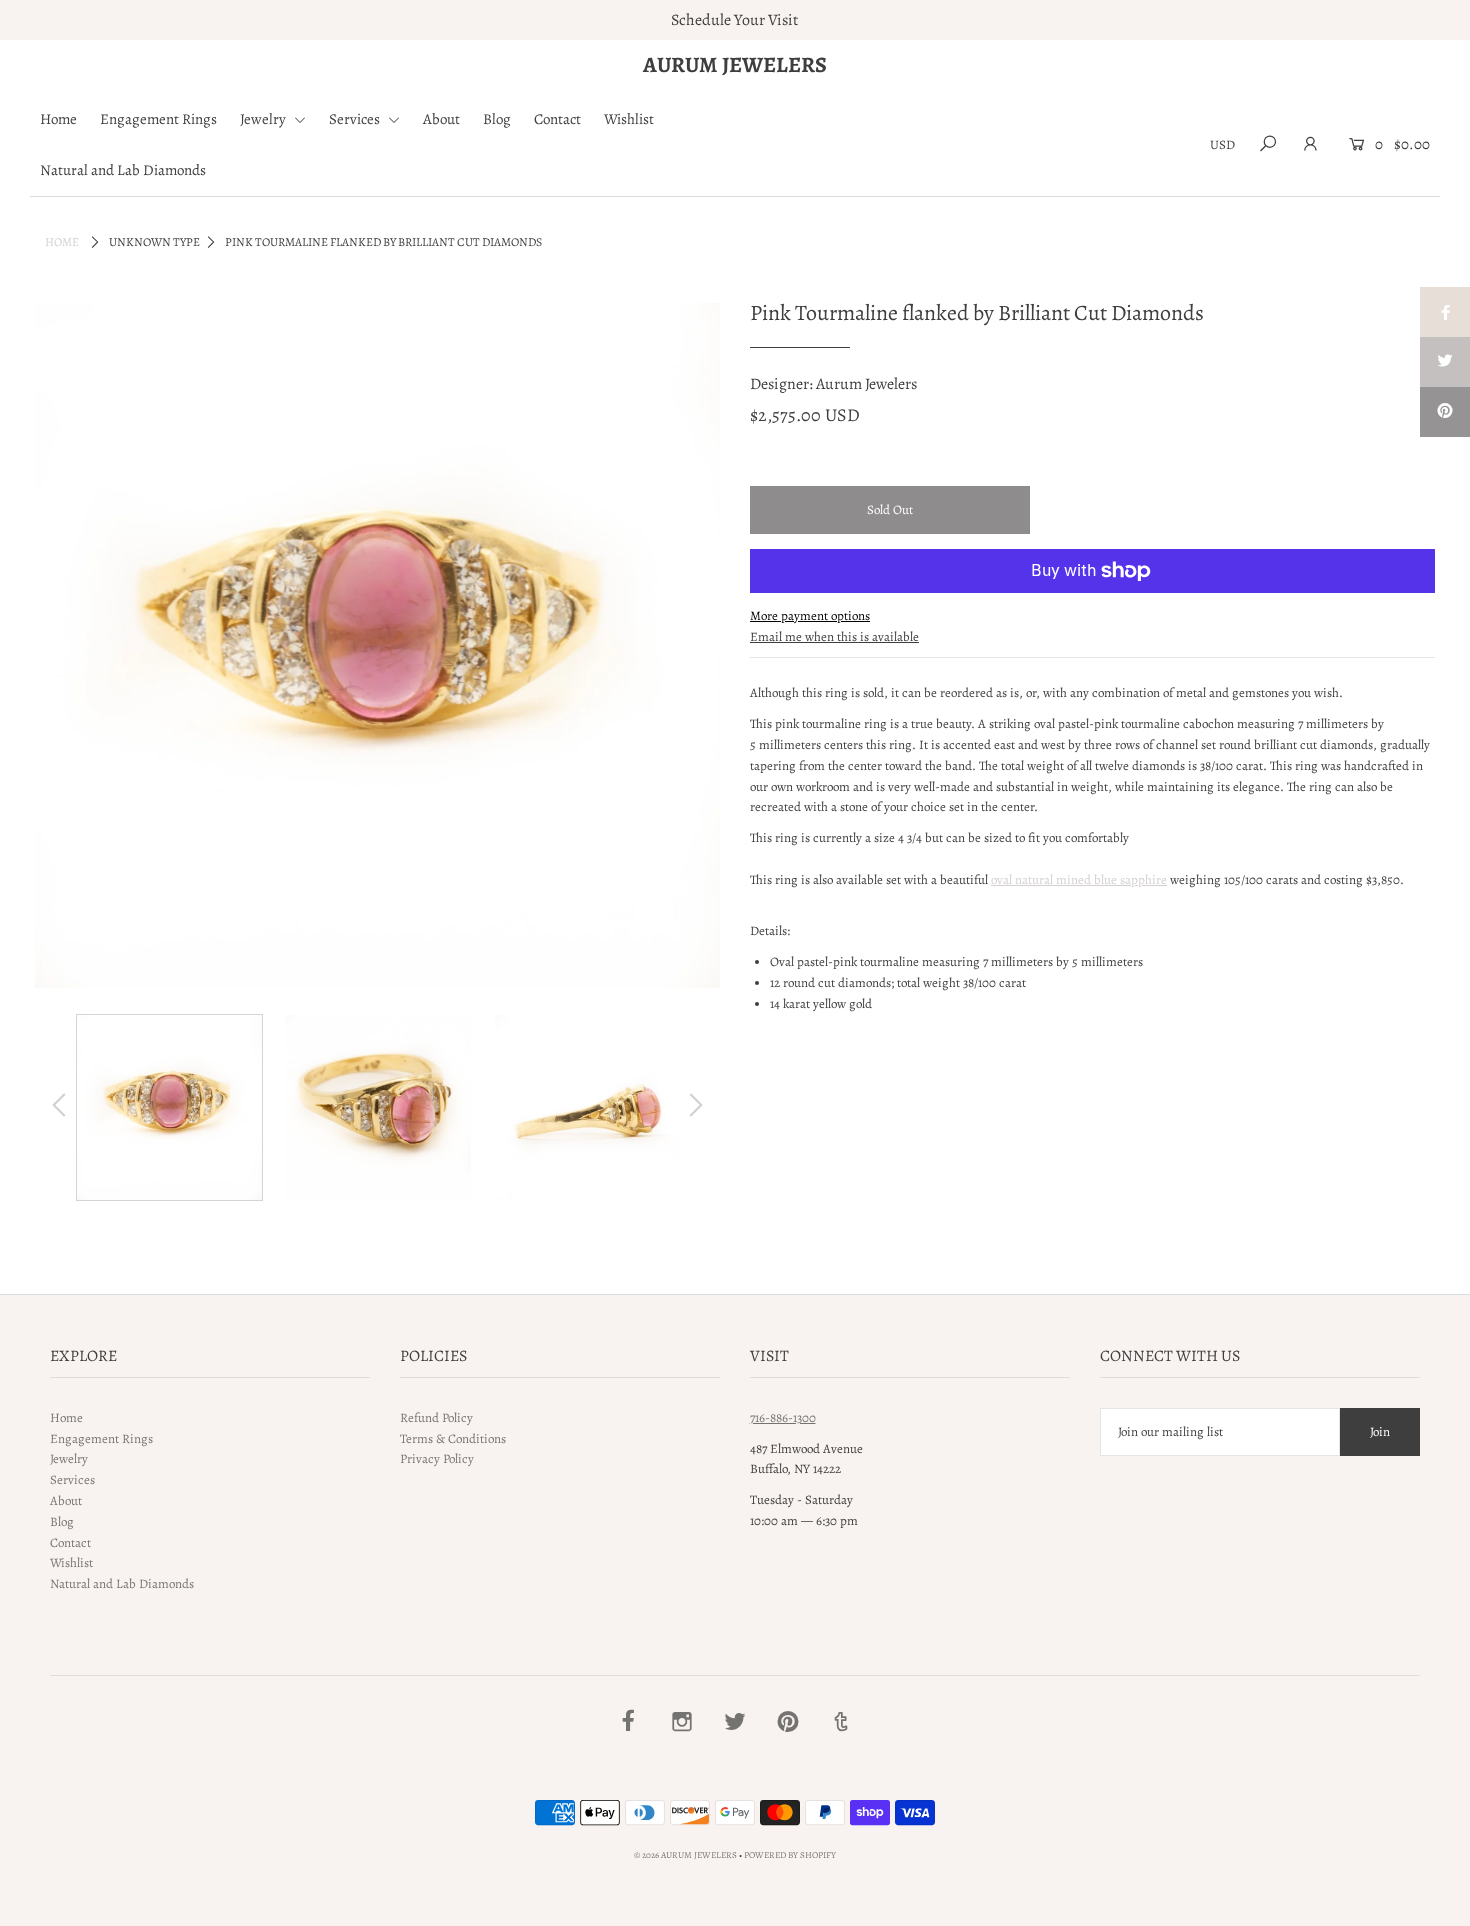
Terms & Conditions (453, 1438)
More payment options (810, 615)
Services (356, 119)
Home (58, 119)
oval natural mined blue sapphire (1079, 879)
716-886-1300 (783, 1417)
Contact (557, 119)
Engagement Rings (158, 119)
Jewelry (264, 119)
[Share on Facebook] (1445, 312)
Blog (497, 119)
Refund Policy (436, 1417)
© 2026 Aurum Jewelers (685, 1855)
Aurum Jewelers (735, 65)
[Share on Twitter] (1445, 362)
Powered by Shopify (790, 1855)
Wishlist (629, 119)
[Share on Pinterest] (1445, 412)
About (441, 119)
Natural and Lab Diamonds (123, 170)
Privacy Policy (437, 1458)
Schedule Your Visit (734, 20)
